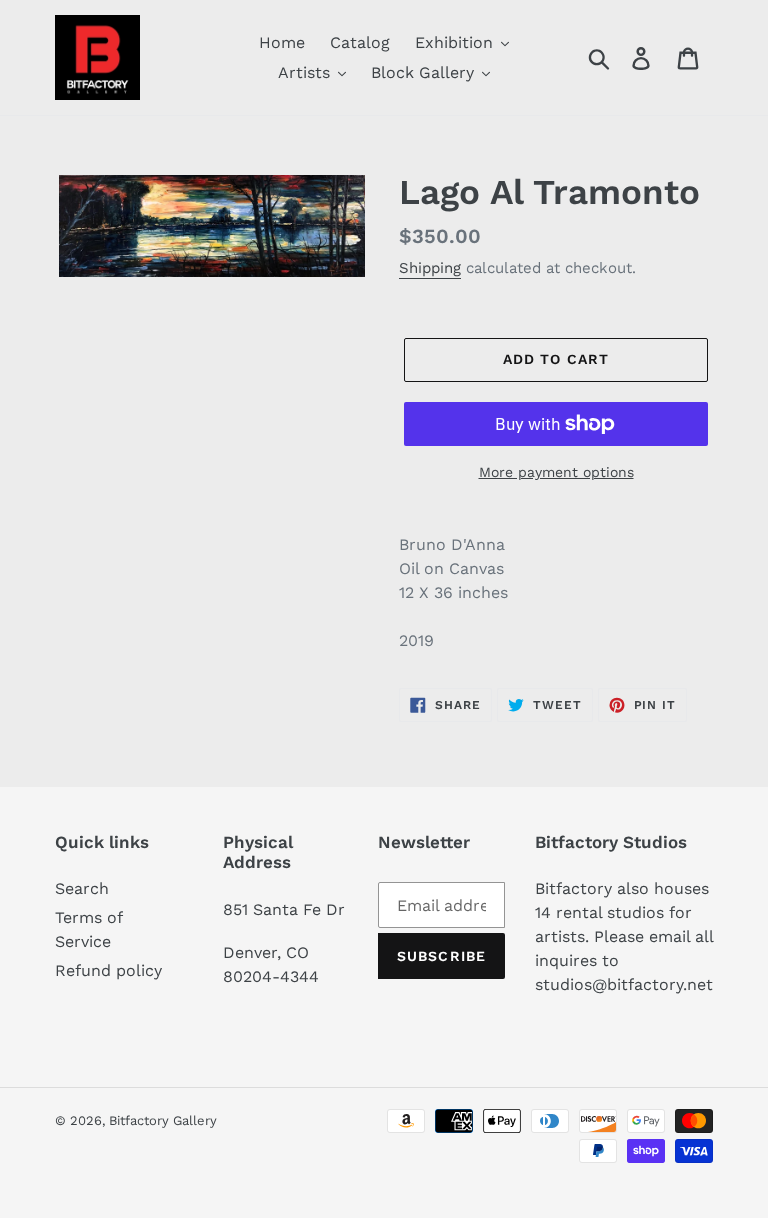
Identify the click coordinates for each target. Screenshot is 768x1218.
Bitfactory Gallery (163, 1120)
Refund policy (108, 970)
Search (82, 888)
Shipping (430, 268)
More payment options (556, 472)
